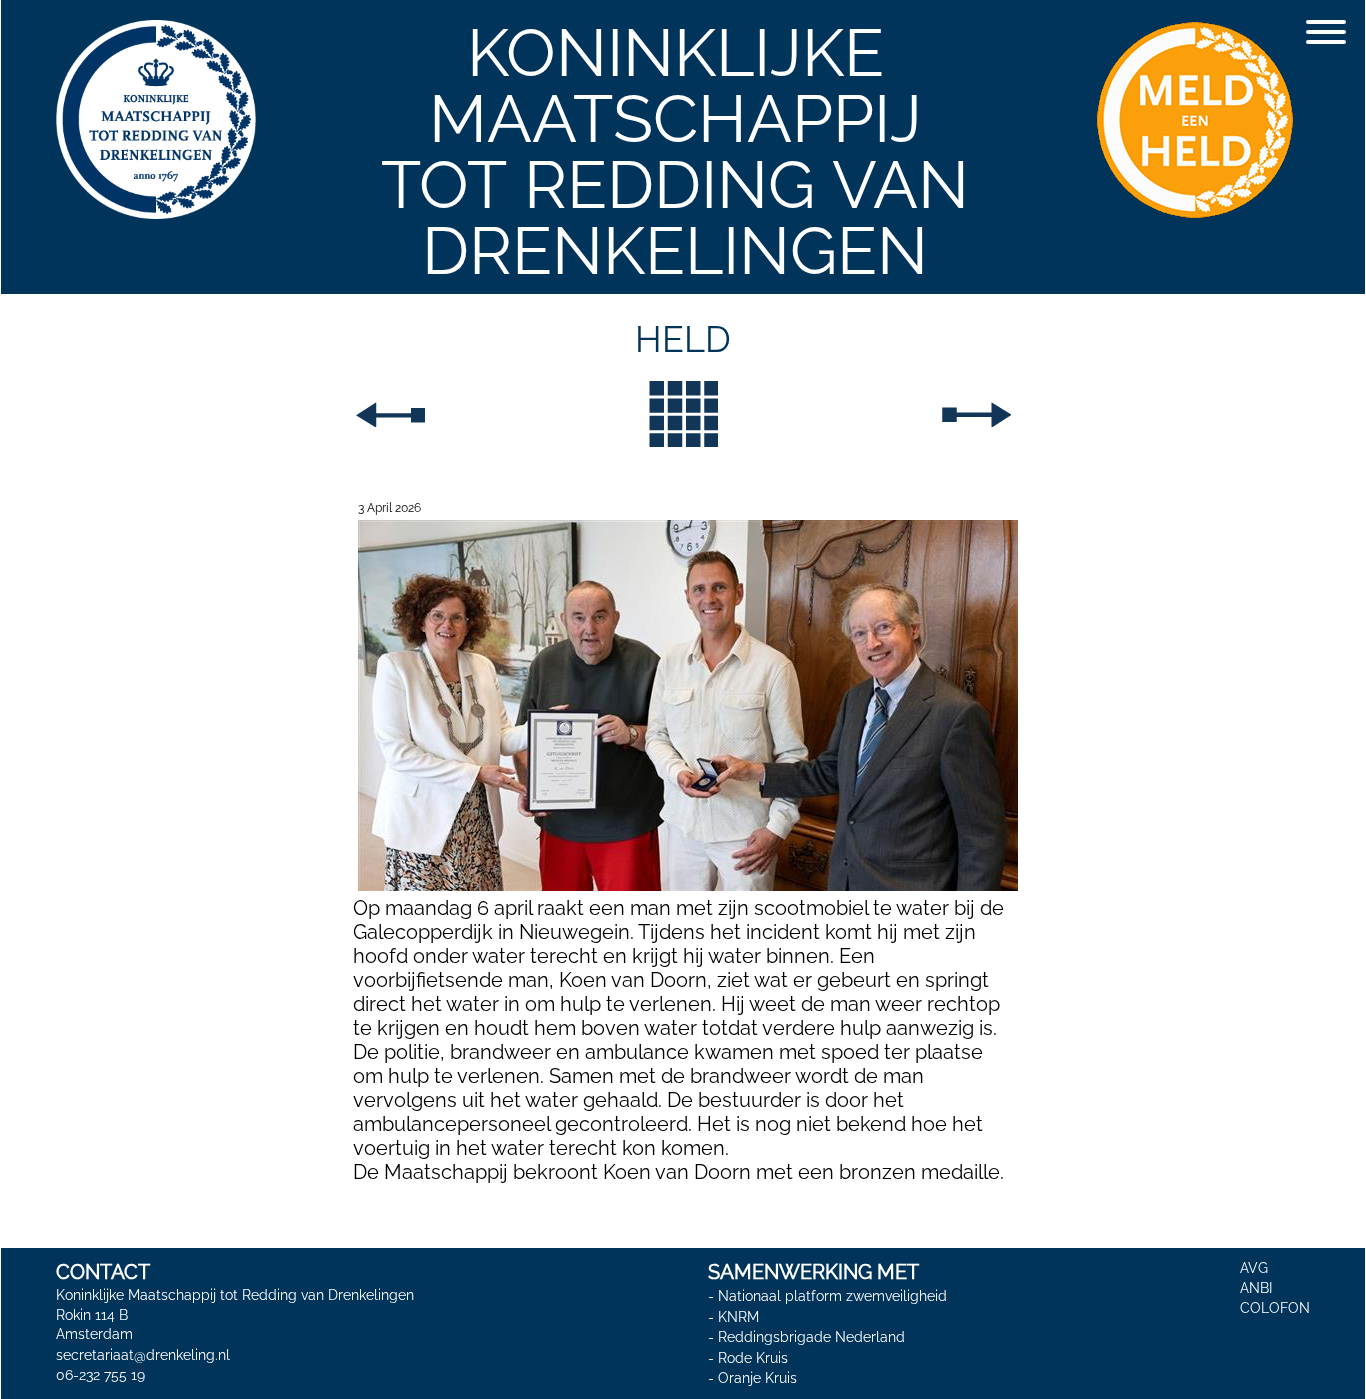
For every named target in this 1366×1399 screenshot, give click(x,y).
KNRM (738, 1317)
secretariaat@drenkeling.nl (143, 1355)
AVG (1254, 1268)
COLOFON (1275, 1308)
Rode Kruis (753, 1358)
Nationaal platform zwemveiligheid (832, 1296)
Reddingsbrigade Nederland (811, 1337)
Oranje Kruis (757, 1379)
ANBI (1256, 1288)
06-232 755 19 (100, 1375)
